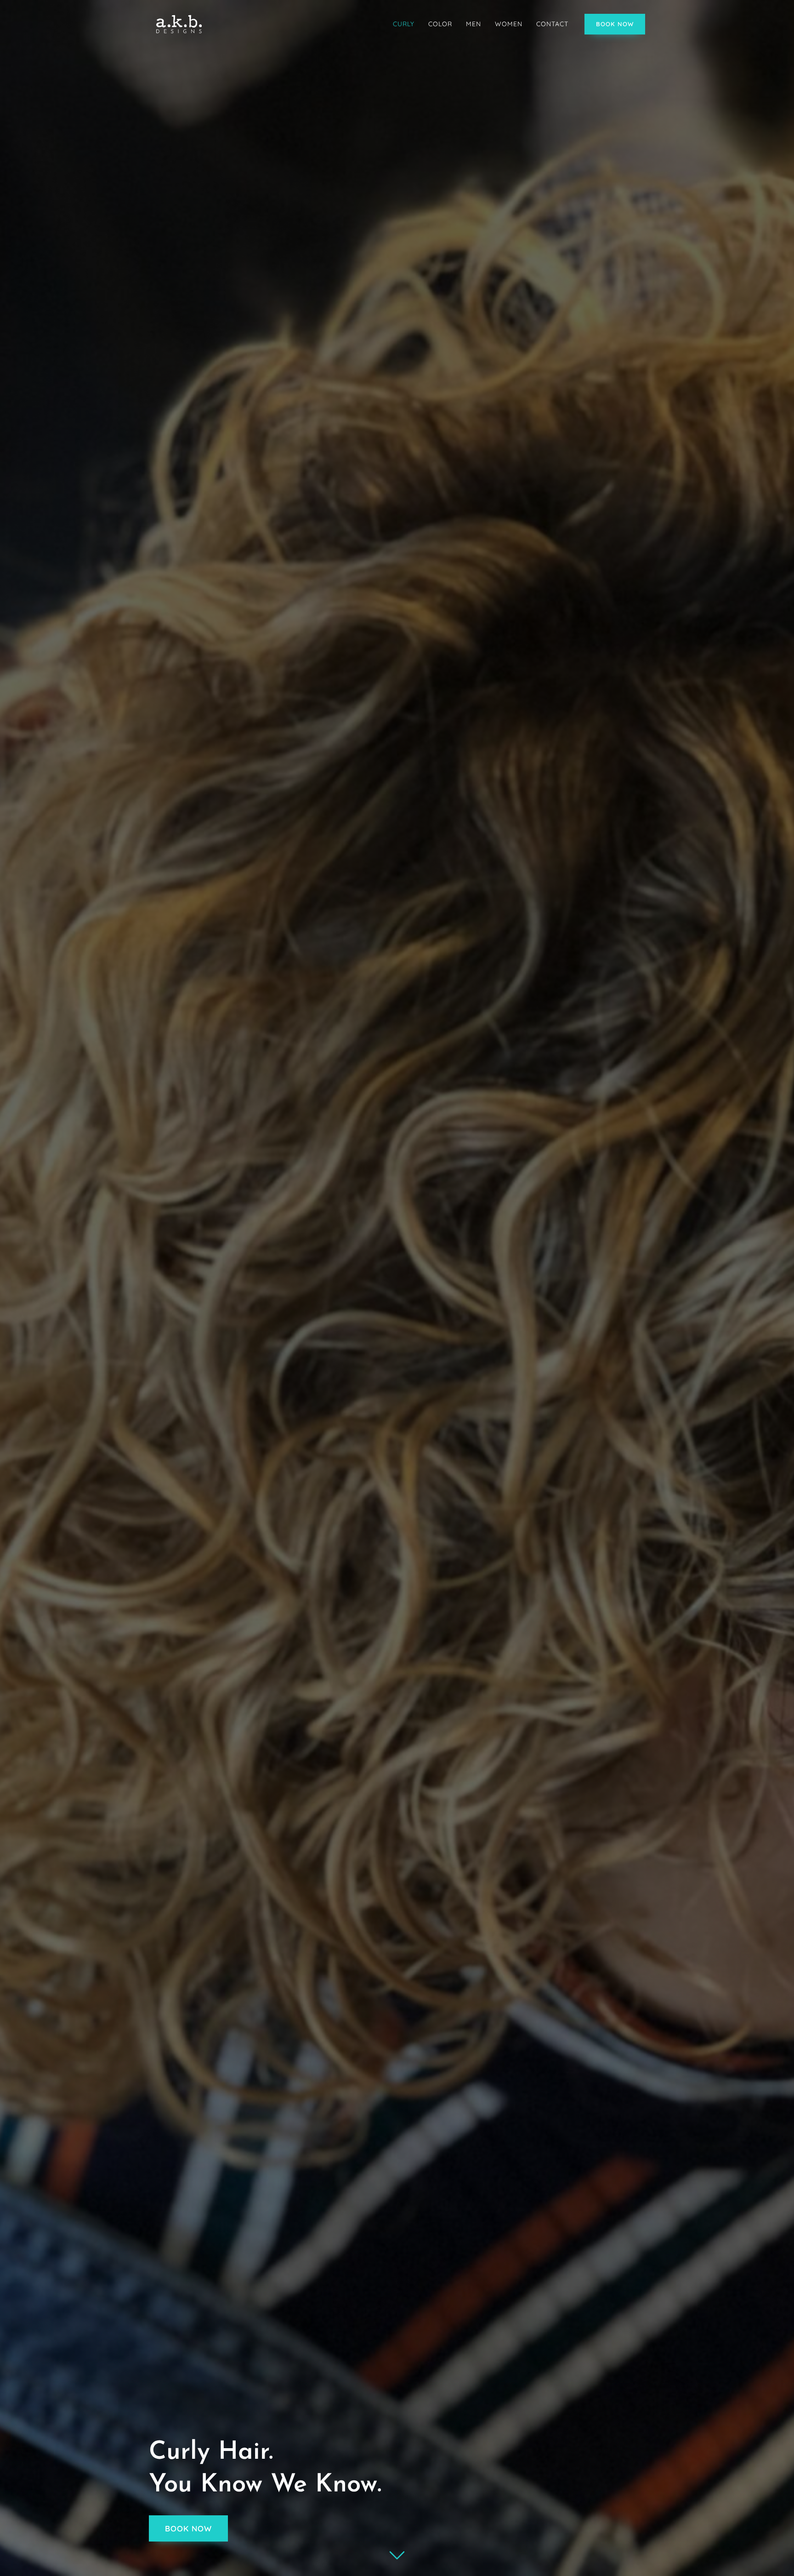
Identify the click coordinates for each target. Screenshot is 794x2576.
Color (440, 24)
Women (509, 24)
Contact (552, 24)
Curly (404, 24)
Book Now (615, 24)
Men (474, 24)
